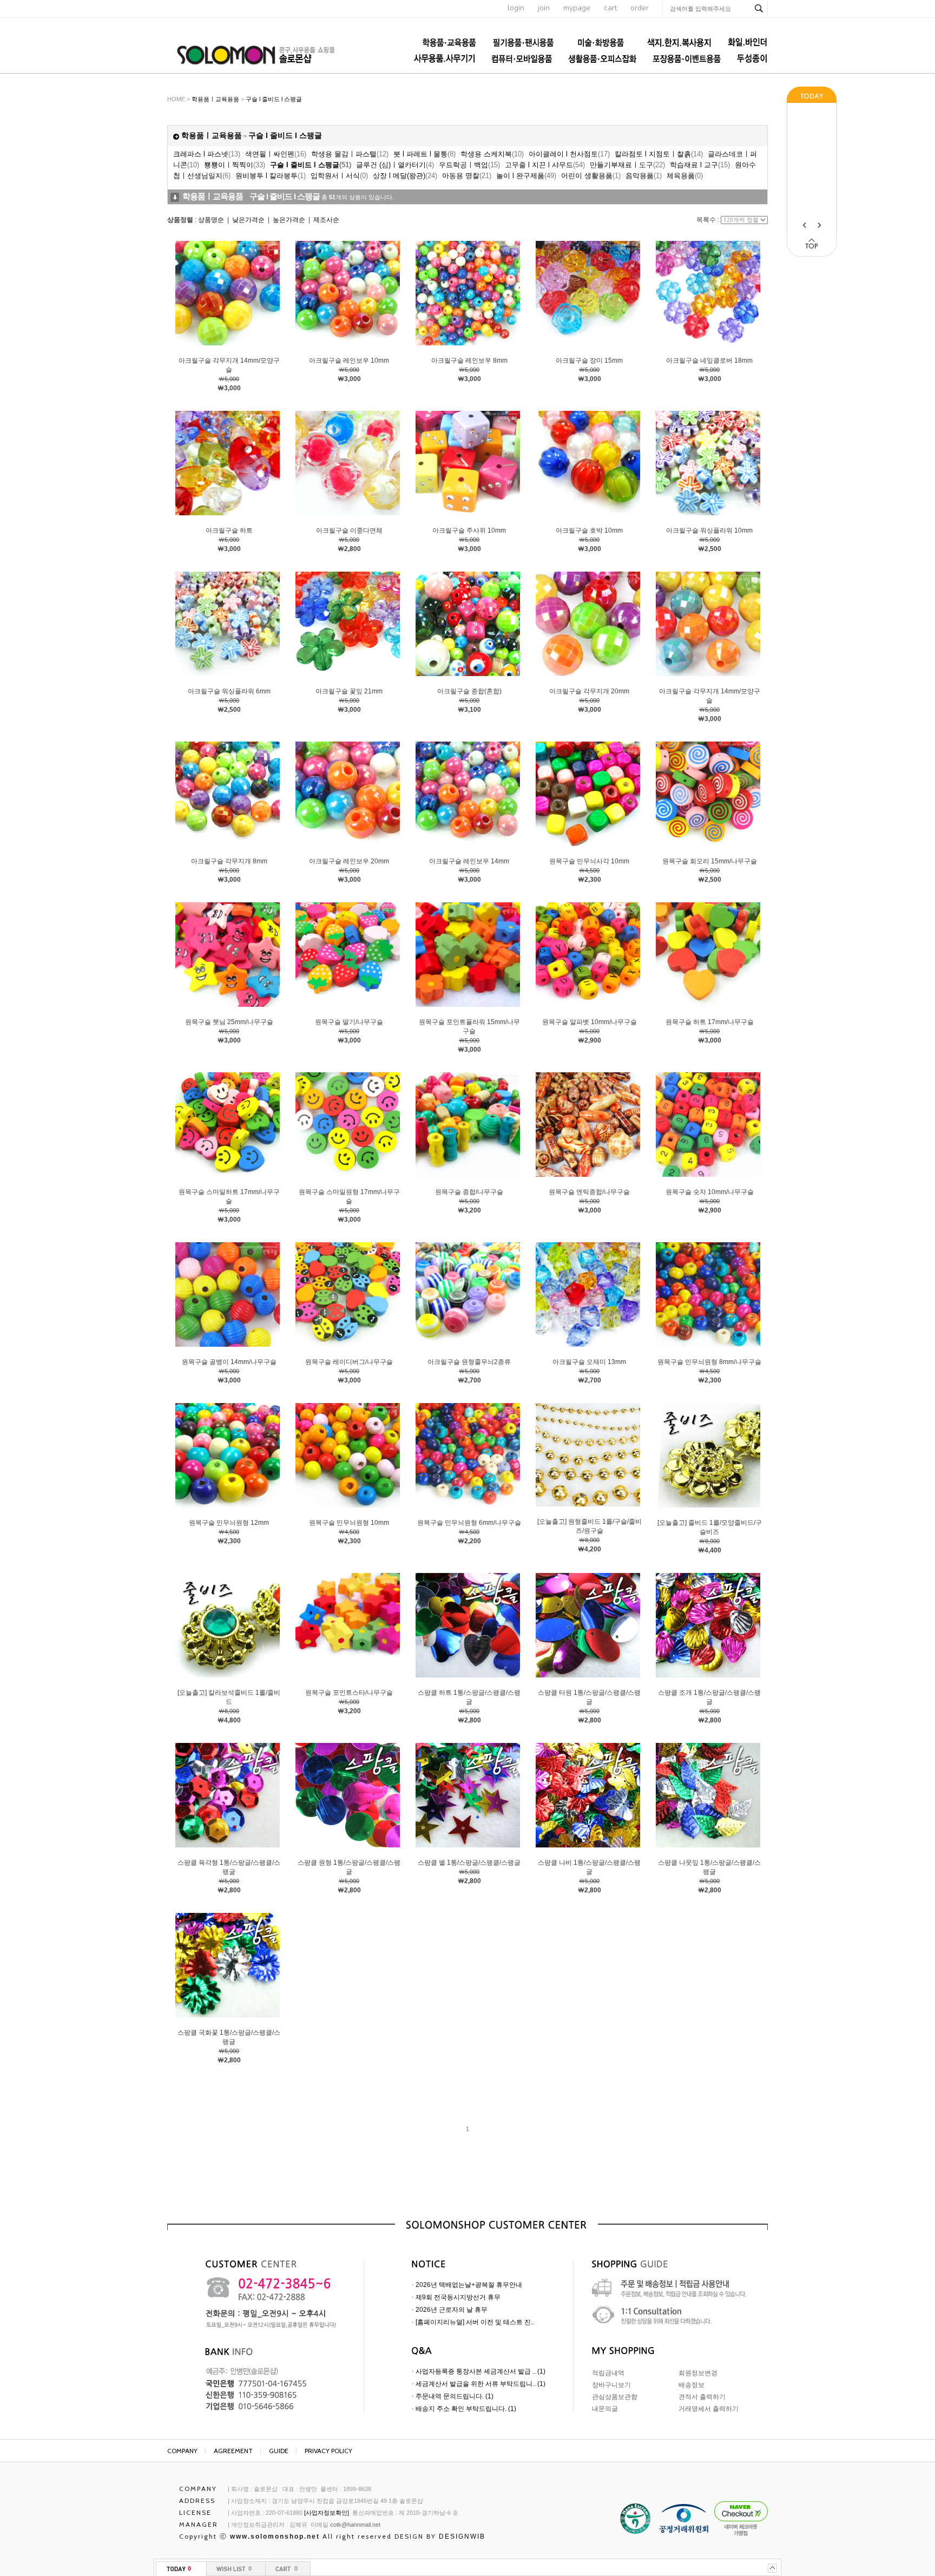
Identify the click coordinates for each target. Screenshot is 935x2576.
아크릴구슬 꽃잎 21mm (349, 691)
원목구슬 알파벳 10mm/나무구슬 (590, 1022)
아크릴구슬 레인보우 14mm (469, 861)
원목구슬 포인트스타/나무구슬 (349, 1693)
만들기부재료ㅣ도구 (627, 165)
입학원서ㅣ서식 (339, 176)
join (544, 8)
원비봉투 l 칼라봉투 (271, 176)
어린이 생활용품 (591, 176)
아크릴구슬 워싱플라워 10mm (709, 530)
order (640, 8)
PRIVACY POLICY (328, 2451)
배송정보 (692, 2385)
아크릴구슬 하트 (229, 530)
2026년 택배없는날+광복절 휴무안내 (469, 2285)
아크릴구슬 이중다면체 (349, 530)
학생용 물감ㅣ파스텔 (350, 154)
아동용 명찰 (467, 176)
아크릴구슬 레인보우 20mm (349, 861)
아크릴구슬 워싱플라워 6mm (229, 691)
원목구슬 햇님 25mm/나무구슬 (229, 1022)
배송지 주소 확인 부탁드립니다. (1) (466, 2409)
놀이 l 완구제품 (526, 176)
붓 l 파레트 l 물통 (424, 154)
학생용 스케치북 (492, 154)
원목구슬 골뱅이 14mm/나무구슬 (229, 1362)
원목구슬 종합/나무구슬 (469, 1192)
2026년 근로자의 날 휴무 (452, 2310)
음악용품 (644, 176)
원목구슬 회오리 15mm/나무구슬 (710, 861)
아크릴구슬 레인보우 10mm (349, 360)
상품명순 (211, 220)
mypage (577, 8)
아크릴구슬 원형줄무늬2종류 (469, 1362)
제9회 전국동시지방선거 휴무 (458, 2297)
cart (610, 8)
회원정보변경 (698, 2373)
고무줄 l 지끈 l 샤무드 (545, 165)
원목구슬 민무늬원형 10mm (349, 1523)
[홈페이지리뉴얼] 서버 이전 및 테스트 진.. (475, 2322)
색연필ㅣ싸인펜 (276, 154)
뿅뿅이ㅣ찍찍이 (235, 165)
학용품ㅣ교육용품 (215, 99)
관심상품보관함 (615, 2397)
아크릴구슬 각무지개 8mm (229, 861)
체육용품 (685, 176)
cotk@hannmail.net (355, 2525)
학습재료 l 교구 (700, 165)
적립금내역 (608, 2373)
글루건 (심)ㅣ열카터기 (395, 165)
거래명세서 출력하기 (709, 2409)
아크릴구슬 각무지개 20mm (589, 691)
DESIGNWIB (462, 2536)
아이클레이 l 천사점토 (569, 154)
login (516, 8)
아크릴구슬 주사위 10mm (469, 530)
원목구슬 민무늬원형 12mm (229, 1523)
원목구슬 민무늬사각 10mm (589, 861)
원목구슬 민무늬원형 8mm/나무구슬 (709, 1362)
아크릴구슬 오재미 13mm (589, 1362)
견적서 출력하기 (702, 2397)
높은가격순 (289, 220)
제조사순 (326, 220)
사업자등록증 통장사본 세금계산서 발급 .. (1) (480, 2371)
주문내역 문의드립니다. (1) (455, 2396)
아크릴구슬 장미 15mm (589, 360)
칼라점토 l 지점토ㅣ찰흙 (659, 154)
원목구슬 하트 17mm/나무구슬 (710, 1022)
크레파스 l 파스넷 (207, 154)
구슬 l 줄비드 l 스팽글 (274, 99)
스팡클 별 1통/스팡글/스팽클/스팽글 (469, 1863)
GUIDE (279, 2451)
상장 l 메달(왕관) (405, 176)
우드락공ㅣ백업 (469, 165)
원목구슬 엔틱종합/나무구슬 (589, 1192)
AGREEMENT (233, 2451)
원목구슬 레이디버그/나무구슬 (349, 1362)
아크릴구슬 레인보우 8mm (469, 360)
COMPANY (182, 2451)
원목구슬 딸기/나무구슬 (349, 1022)
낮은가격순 (248, 220)
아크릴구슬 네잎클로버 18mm (709, 360)
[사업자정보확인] (327, 2513)
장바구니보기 (611, 2385)
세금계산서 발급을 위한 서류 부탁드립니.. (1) (480, 2384)
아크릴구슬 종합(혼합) (469, 691)
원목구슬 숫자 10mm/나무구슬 (710, 1192)
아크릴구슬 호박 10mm (589, 530)
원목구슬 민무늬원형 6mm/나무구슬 (469, 1523)
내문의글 (605, 2409)
